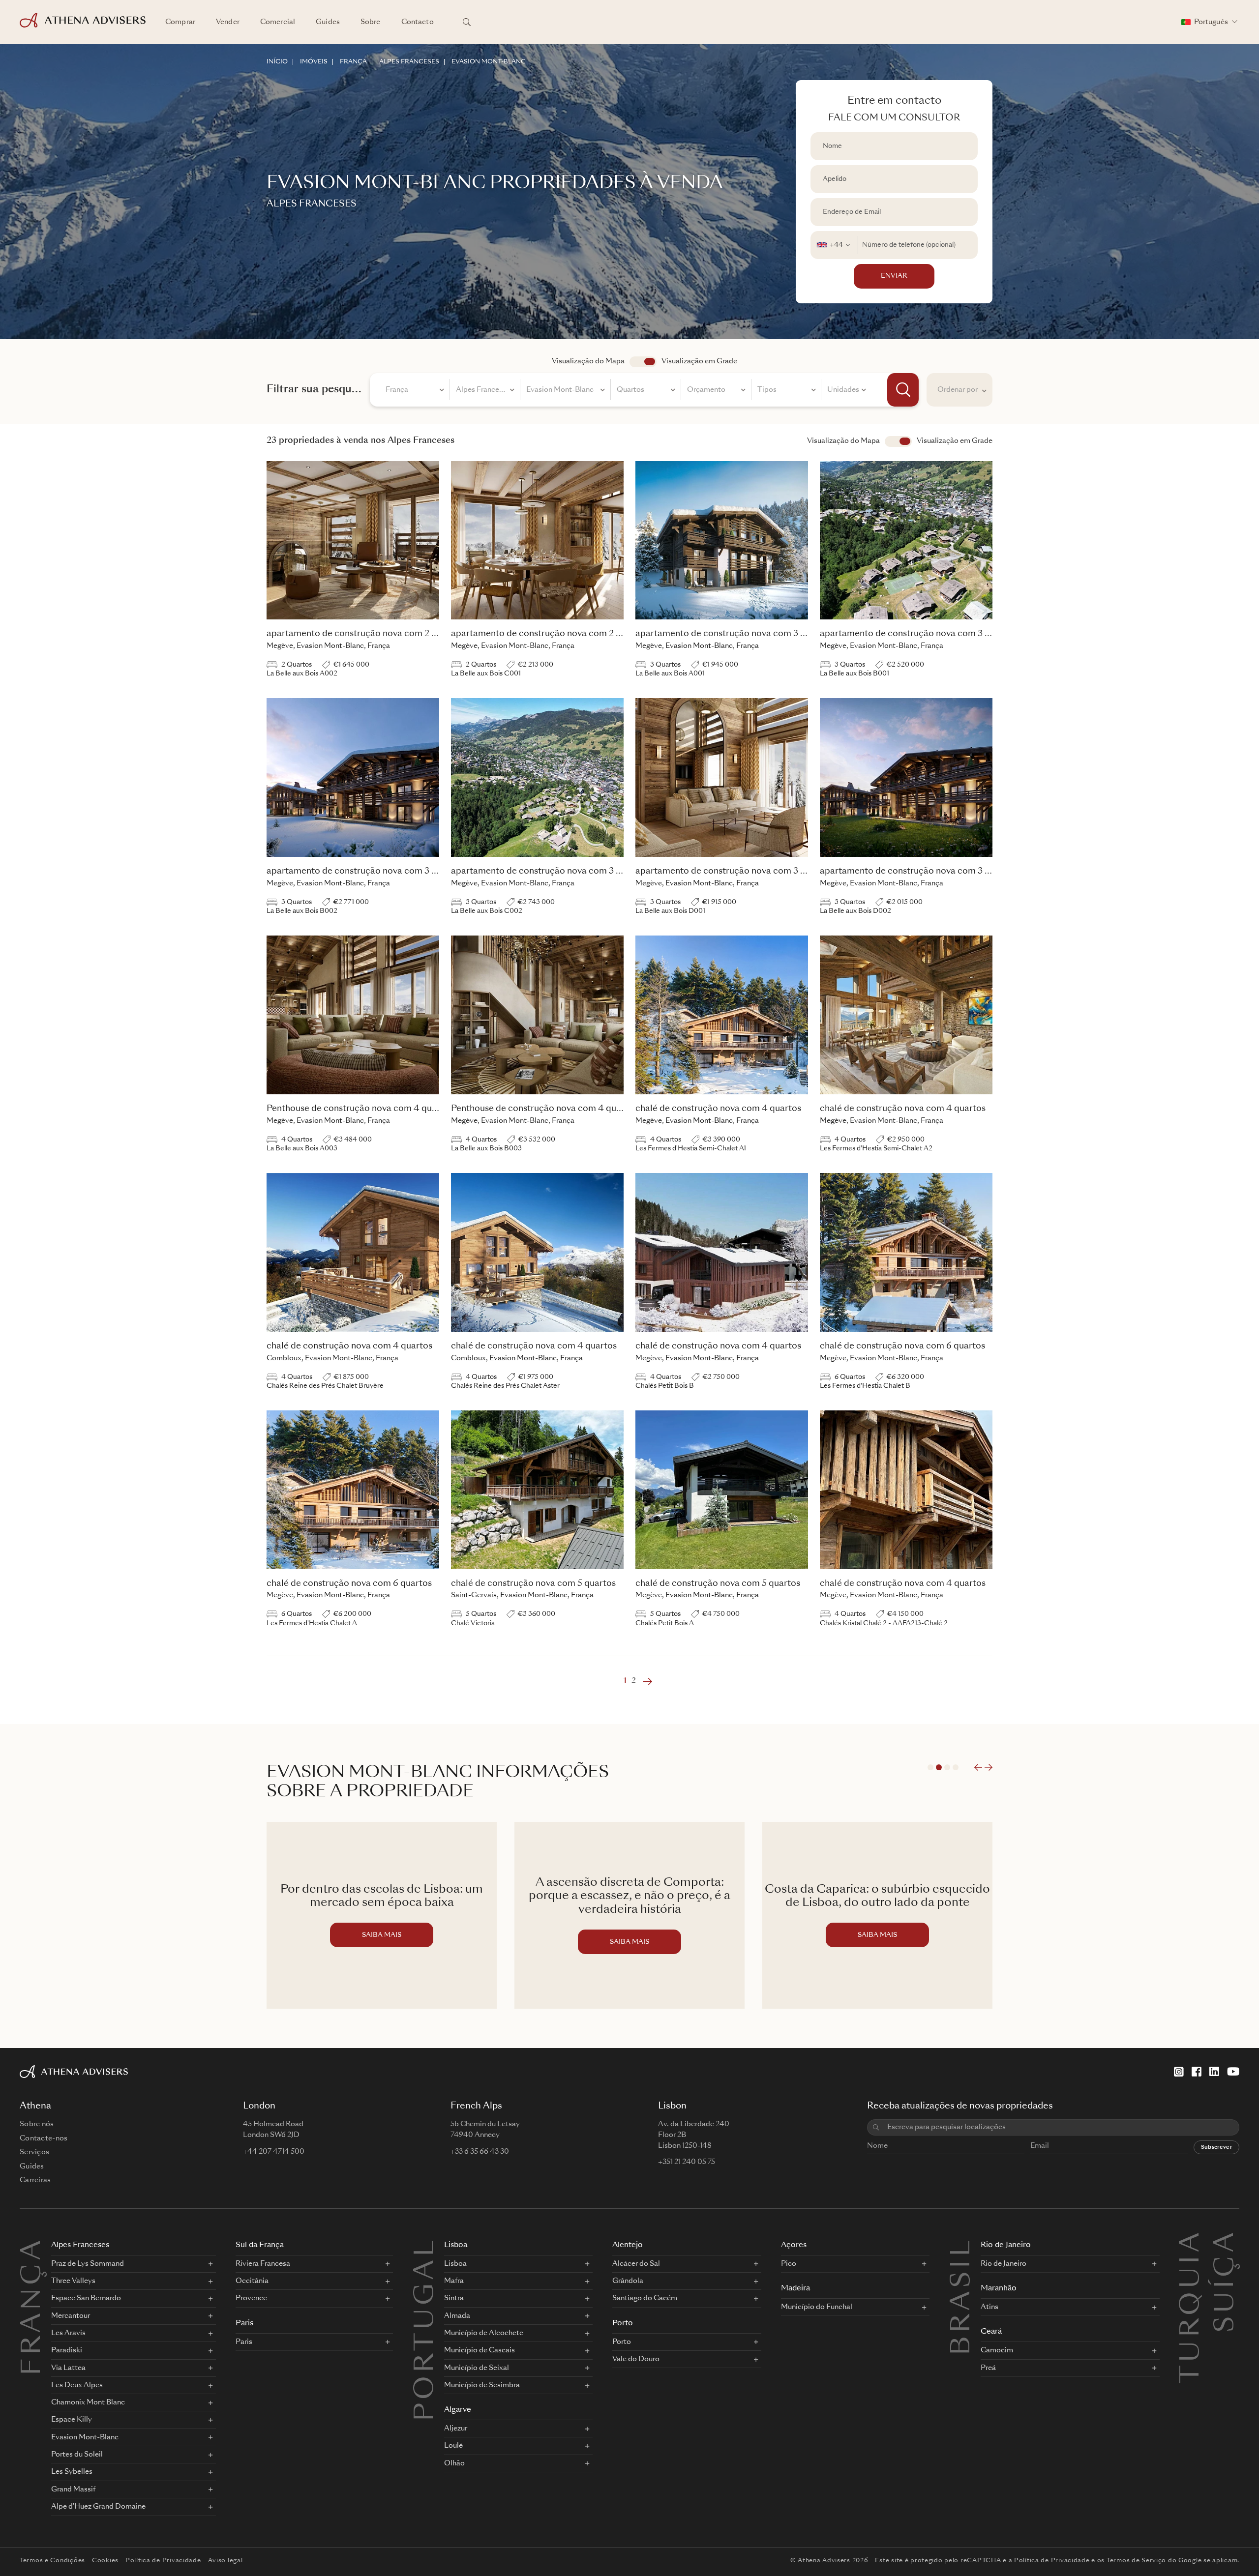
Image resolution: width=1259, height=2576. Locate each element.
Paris (244, 2324)
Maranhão (999, 2289)
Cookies (105, 2561)
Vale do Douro (636, 2359)
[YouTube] (1233, 2072)
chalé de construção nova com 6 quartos (902, 1346)
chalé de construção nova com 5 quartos (533, 1584)
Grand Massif (73, 2489)
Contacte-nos (44, 2138)
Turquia (1192, 2242)
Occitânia (252, 2281)
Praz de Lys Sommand (88, 2264)
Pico (789, 2264)
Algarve (458, 2410)
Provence (251, 2298)
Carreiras (35, 2180)
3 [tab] (947, 1767)
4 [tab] (956, 1767)
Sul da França (260, 2245)
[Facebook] (1197, 2072)
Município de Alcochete (484, 2333)
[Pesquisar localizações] (467, 22)
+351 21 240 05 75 (687, 2162)
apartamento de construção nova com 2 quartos (365, 634)
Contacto (418, 22)
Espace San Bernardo (86, 2298)
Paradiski (67, 2350)
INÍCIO (277, 62)
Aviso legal (225, 2561)
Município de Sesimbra (482, 2385)
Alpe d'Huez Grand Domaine (98, 2507)
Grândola (628, 2281)
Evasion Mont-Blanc (85, 2437)
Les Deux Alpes (77, 2385)
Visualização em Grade (699, 361)
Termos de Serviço (1136, 2561)
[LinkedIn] (1214, 2072)
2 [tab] (939, 1767)
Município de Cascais (480, 2350)
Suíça (1227, 2242)
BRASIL (963, 2296)
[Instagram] (1179, 2072)
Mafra (454, 2281)
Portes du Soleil (77, 2455)
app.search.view (643, 362)
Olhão (454, 2463)
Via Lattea (68, 2368)
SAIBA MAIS (382, 1942)
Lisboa (456, 2245)
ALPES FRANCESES (409, 62)
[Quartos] (646, 391)
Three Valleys (73, 2281)
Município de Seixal (477, 2368)
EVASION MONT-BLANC (489, 62)
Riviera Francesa (263, 2264)
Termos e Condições (52, 2561)
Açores (794, 2245)
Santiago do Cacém (645, 2298)
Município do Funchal (817, 2307)
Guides (328, 22)
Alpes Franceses (80, 2245)
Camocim (997, 2350)
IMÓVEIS (314, 62)
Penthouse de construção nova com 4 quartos (360, 1109)
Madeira (795, 2289)
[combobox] (834, 245)
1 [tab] (930, 1767)
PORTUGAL (426, 2329)
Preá (988, 2368)
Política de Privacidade (163, 2561)
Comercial (278, 22)
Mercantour (71, 2316)
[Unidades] (846, 391)
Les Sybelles (72, 2472)
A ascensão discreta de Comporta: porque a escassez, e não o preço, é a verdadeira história (382, 1897)
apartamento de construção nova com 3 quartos (734, 634)
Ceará (991, 2332)
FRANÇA (353, 62)
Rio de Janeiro (1006, 2245)
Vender (228, 22)
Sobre (371, 22)
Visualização (898, 441)
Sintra (454, 2298)
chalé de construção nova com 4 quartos (718, 1109)
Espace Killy (72, 2420)
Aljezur (456, 2429)
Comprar (180, 22)
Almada (457, 2316)
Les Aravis (68, 2333)
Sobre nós (37, 2124)
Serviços (34, 2152)
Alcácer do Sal (636, 2264)
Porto (623, 2324)
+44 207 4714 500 (274, 2152)
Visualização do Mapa (588, 361)
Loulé (453, 2446)
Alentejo (628, 2245)
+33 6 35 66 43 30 (480, 2152)
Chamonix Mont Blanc (88, 2402)
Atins (989, 2307)
